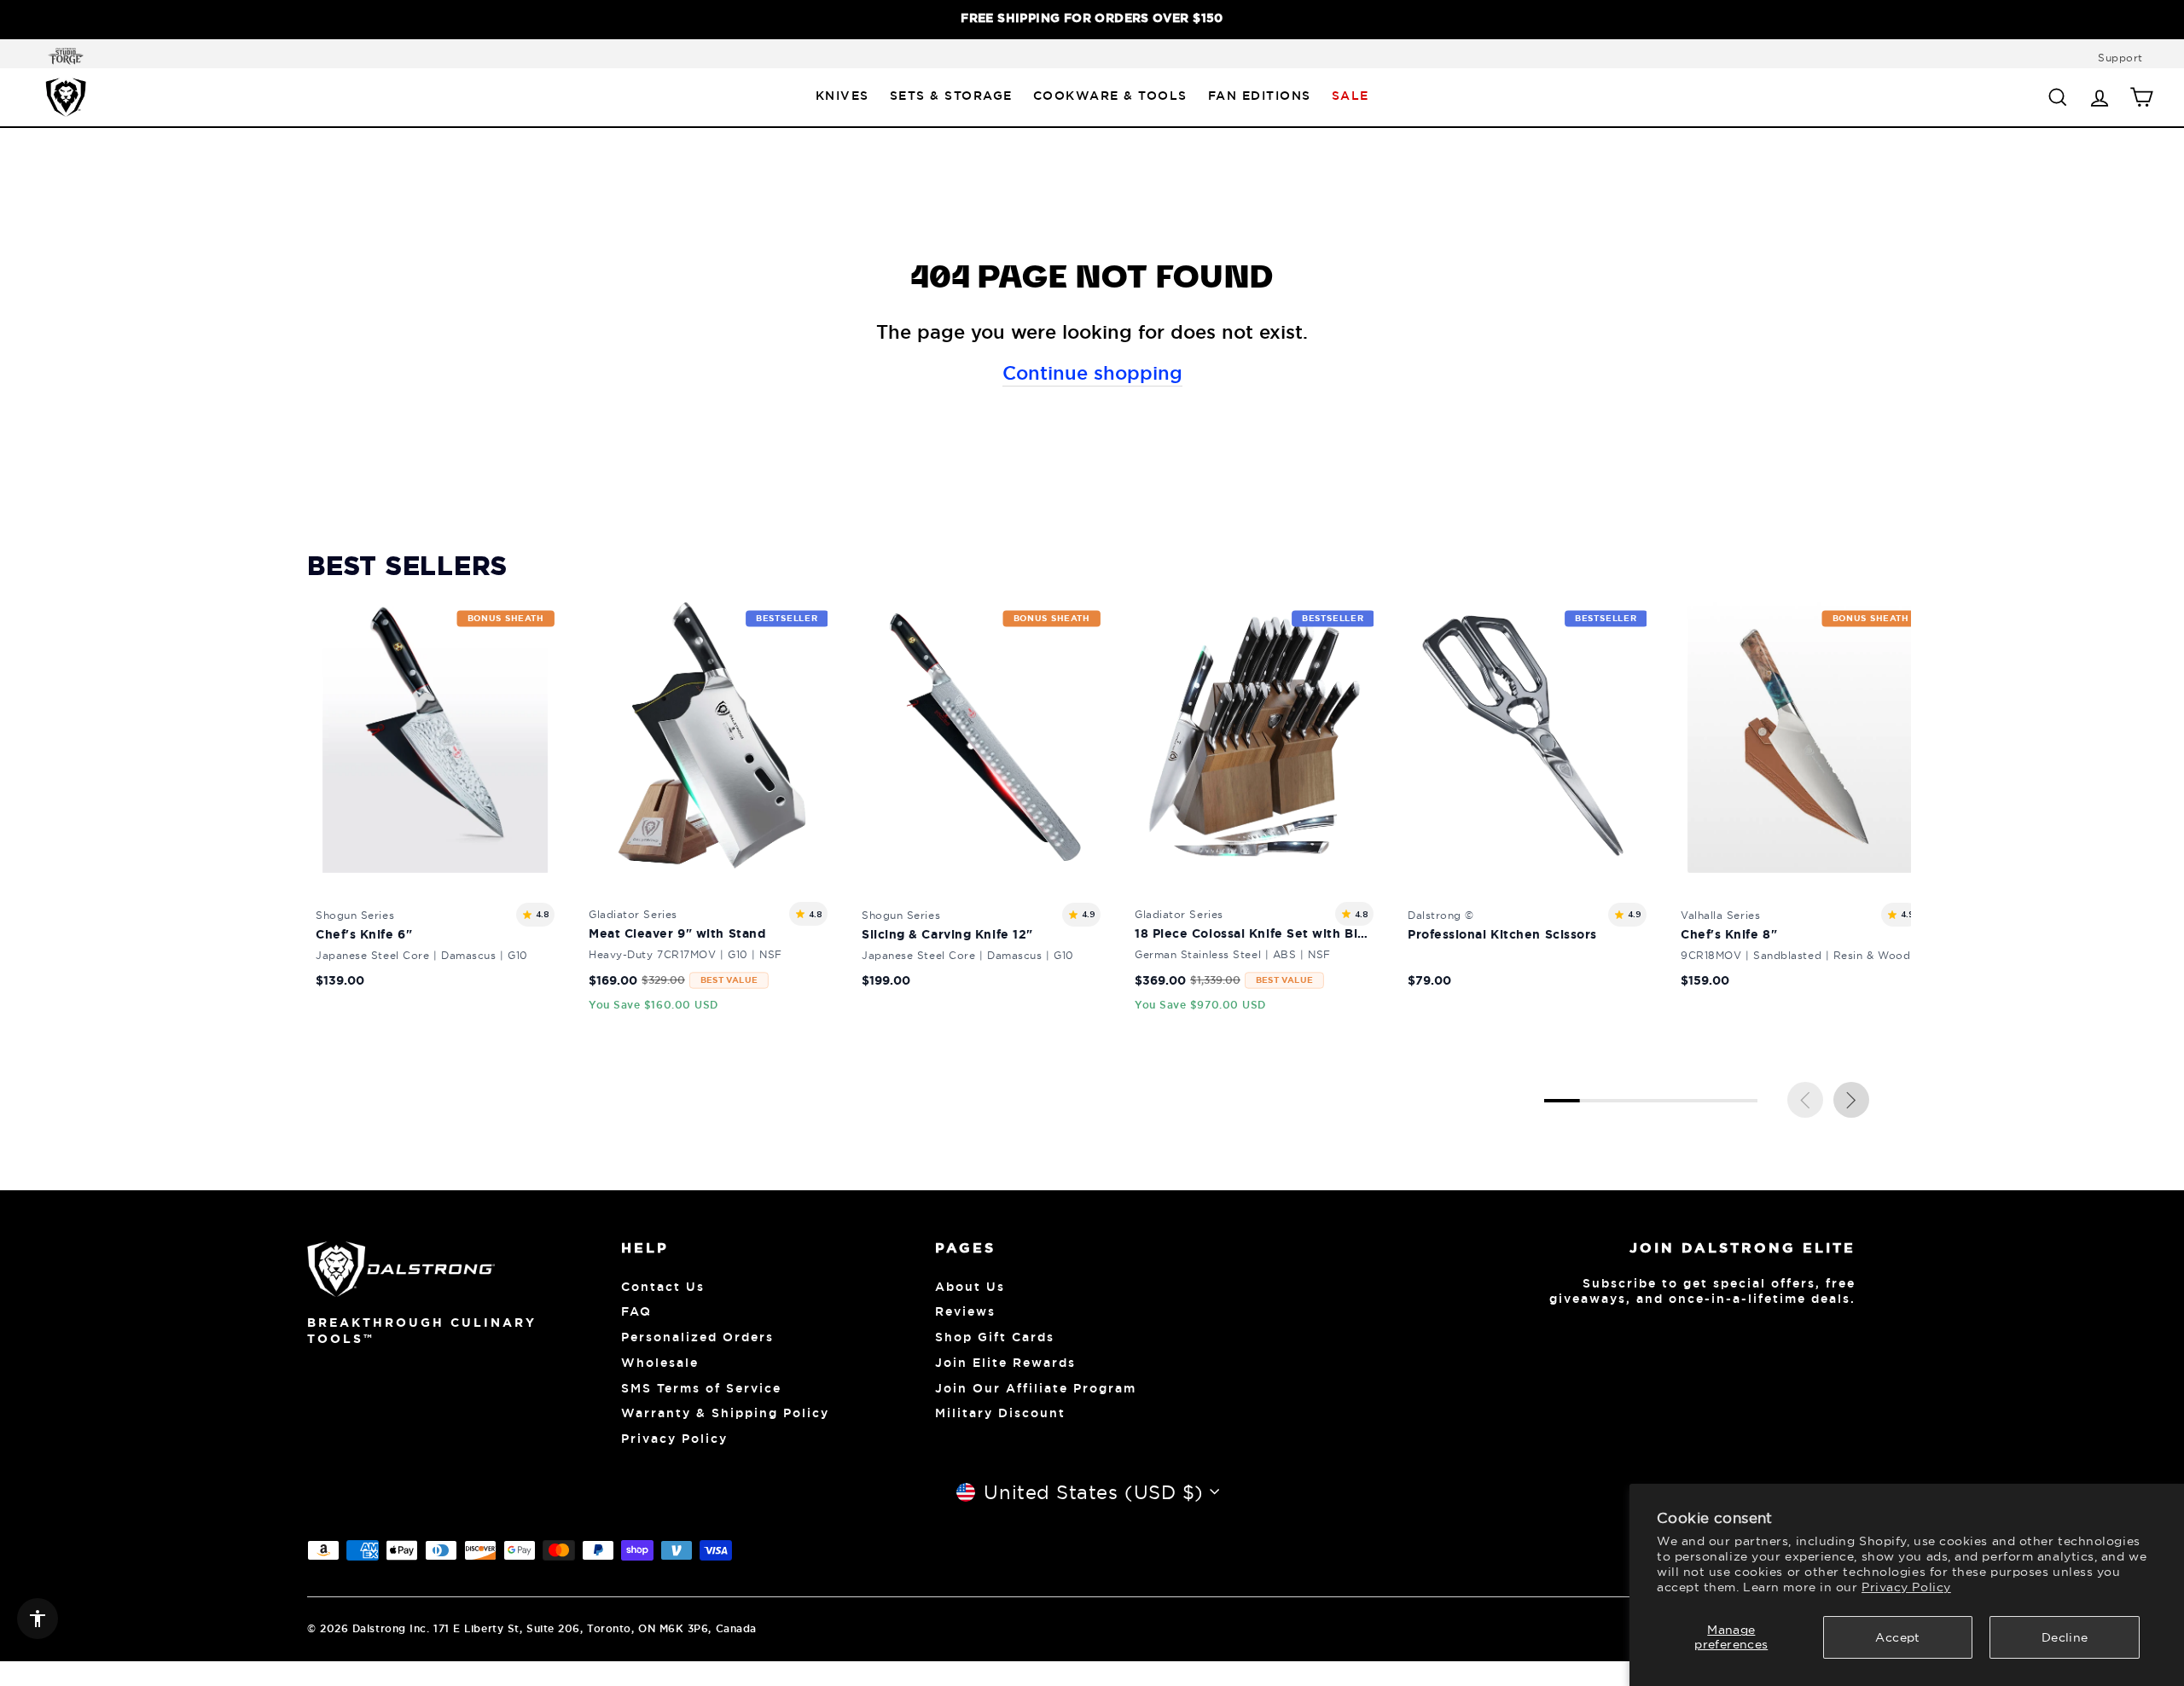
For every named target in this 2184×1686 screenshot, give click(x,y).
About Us (970, 1287)
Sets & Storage (951, 96)
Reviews (965, 1311)
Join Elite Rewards (1005, 1363)
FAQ (636, 1311)
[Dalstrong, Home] (66, 97)
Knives (842, 96)
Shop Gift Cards (995, 1337)
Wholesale (660, 1363)
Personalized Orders (697, 1337)
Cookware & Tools (1110, 96)
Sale (1350, 96)
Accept (1897, 1637)
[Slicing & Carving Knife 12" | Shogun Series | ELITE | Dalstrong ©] (981, 809)
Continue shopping (1092, 373)
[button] (1851, 1100)
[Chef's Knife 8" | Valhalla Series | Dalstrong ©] (1800, 809)
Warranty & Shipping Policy (725, 1413)
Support (2120, 58)
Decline (2065, 1637)
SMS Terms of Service (701, 1388)
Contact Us (663, 1287)
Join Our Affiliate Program (1036, 1388)
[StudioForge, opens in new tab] (62, 56)
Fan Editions (1260, 96)
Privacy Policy (1906, 1587)
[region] (1092, 20)
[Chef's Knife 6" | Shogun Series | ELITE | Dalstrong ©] (435, 809)
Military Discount (1000, 1413)
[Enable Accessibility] (38, 1619)
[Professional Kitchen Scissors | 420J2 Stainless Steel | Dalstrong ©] (1527, 809)
